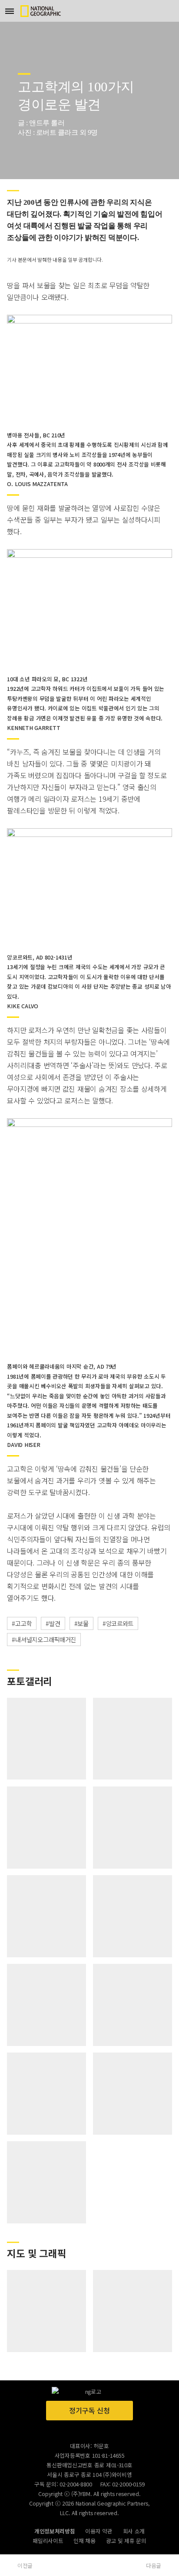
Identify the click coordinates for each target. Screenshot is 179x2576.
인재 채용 (85, 2541)
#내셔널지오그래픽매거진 (44, 1639)
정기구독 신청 (89, 2410)
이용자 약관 (99, 2531)
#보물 (81, 1623)
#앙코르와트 (118, 1623)
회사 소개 (134, 2531)
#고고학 (22, 1623)
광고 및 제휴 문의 (126, 2541)
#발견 (53, 1623)
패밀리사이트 (48, 2541)
